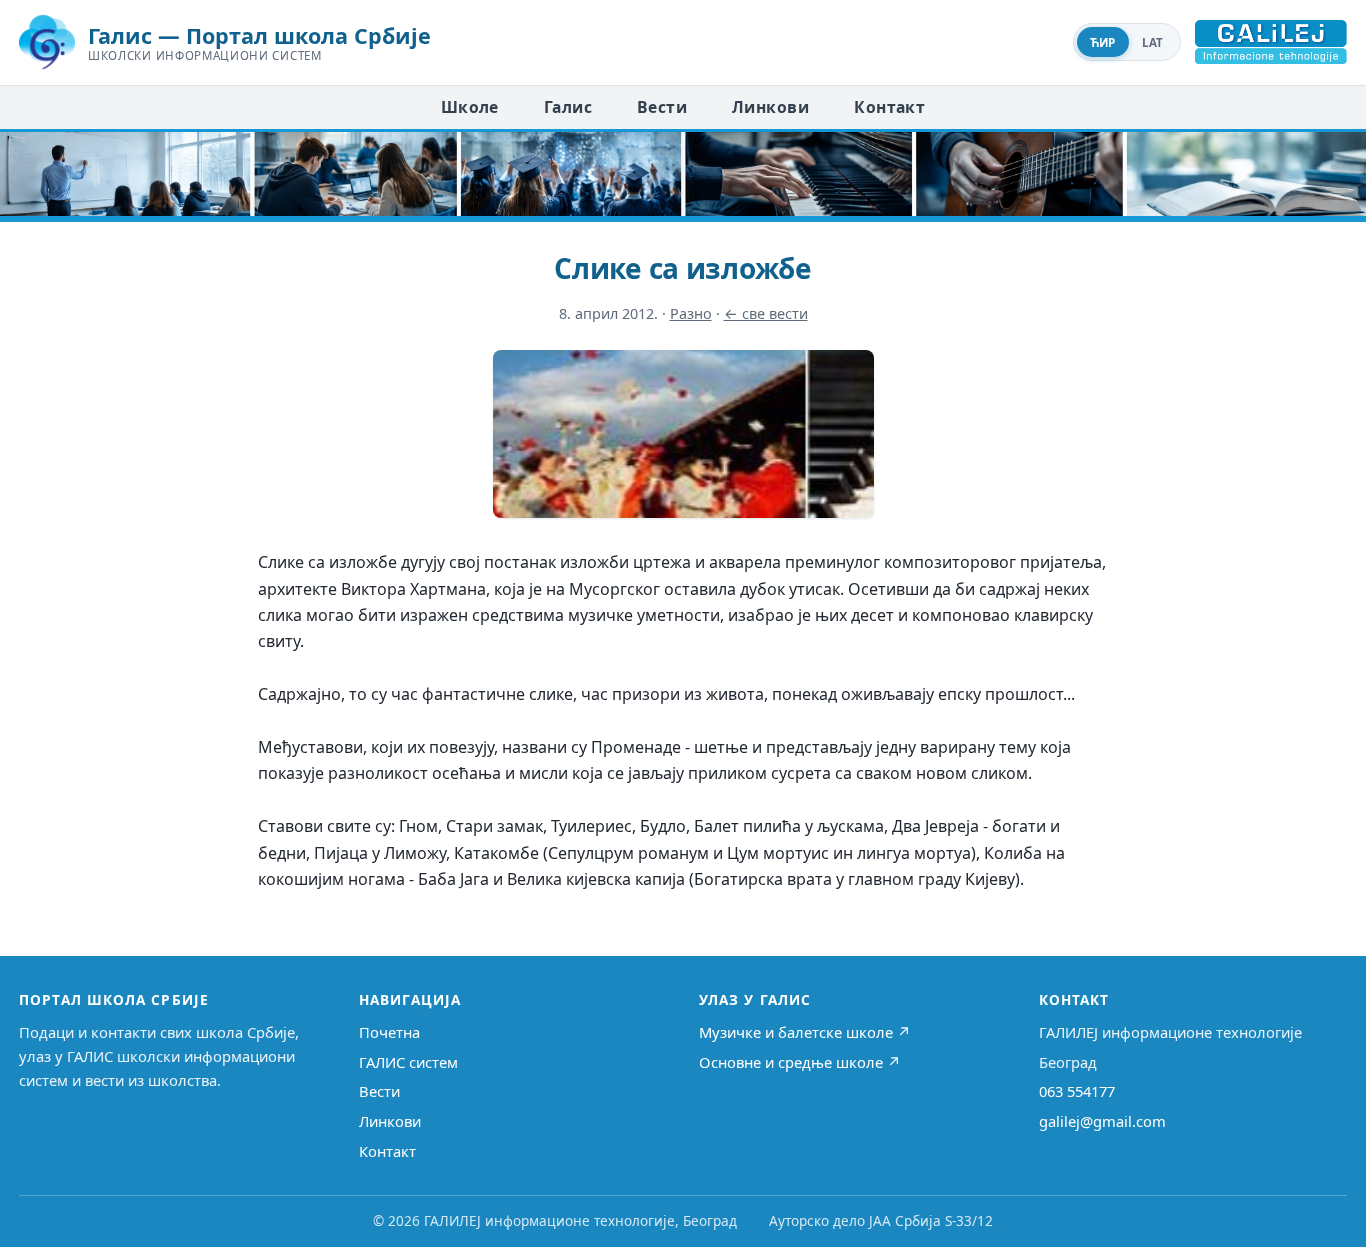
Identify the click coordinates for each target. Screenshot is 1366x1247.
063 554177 (1077, 1091)
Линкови (770, 107)
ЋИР (1103, 42)
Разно (691, 313)
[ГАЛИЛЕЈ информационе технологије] (1271, 42)
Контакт (889, 107)
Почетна (389, 1032)
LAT (1153, 42)
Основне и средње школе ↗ (800, 1062)
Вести (662, 107)
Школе (470, 107)
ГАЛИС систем (408, 1062)
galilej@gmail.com (1102, 1121)
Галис (568, 107)
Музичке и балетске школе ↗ (805, 1032)
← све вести (766, 313)
